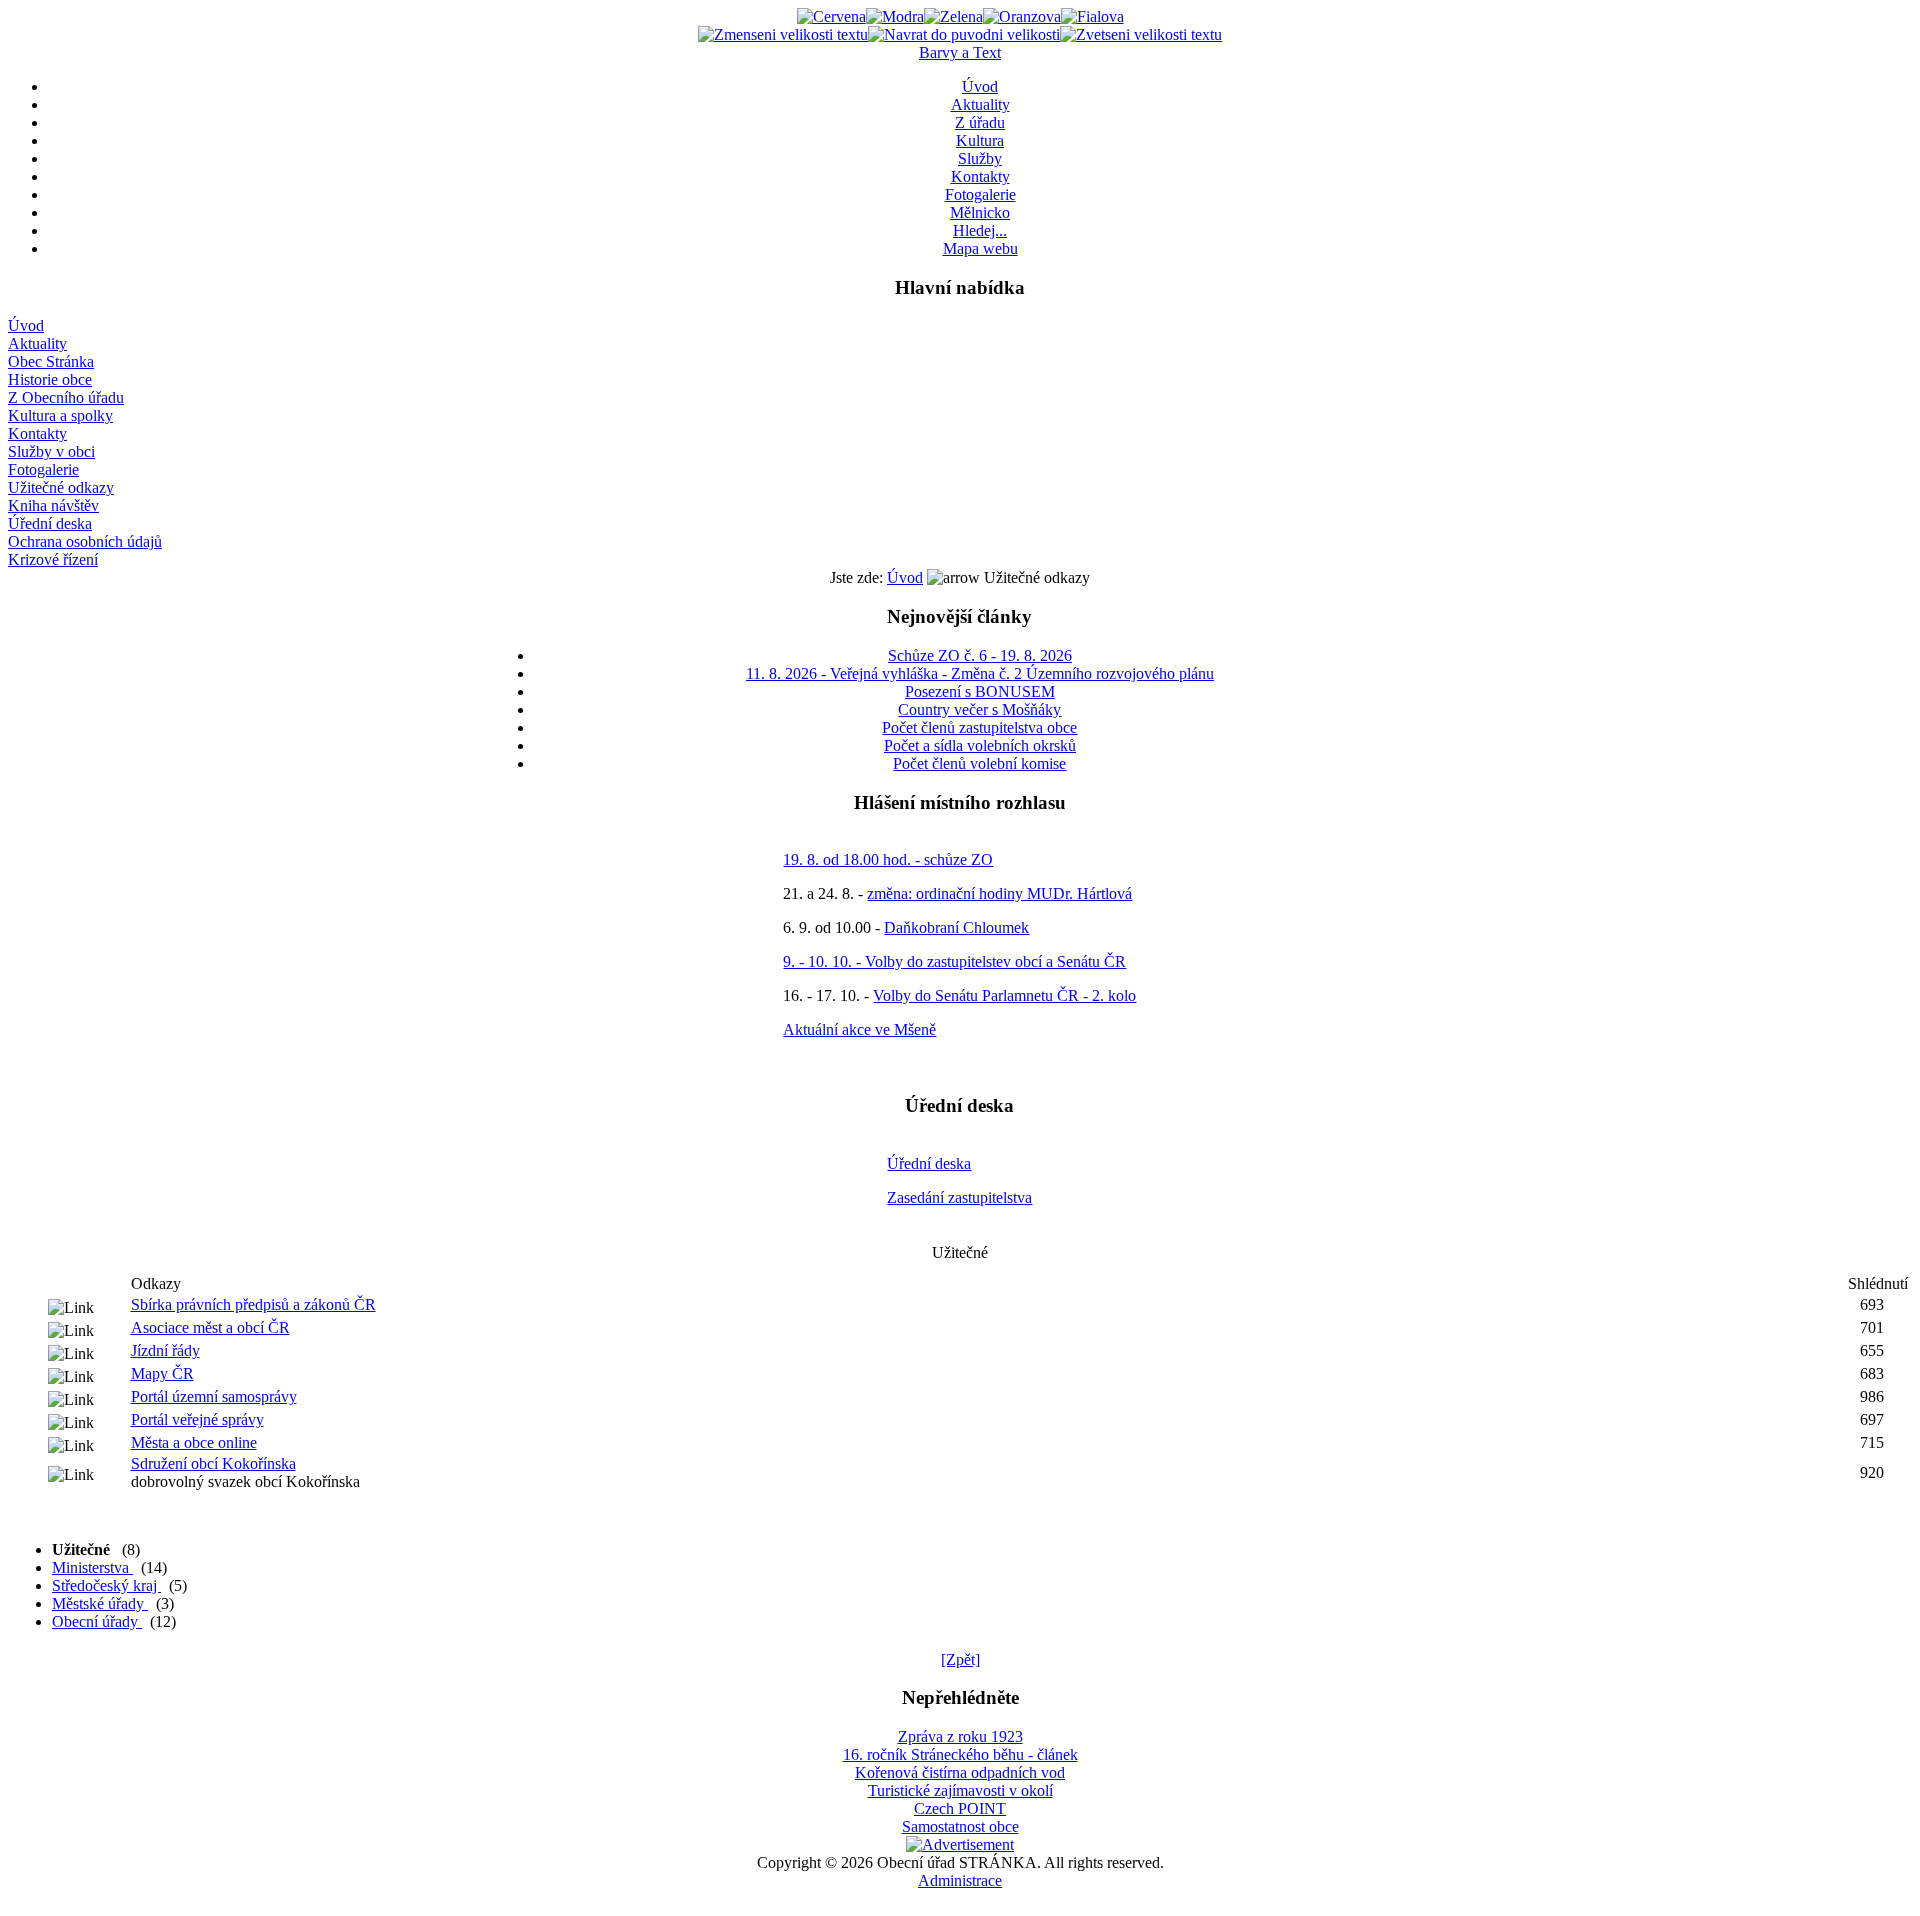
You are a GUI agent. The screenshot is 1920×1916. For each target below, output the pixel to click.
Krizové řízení (53, 559)
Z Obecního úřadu (66, 397)
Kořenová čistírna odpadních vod (960, 1772)
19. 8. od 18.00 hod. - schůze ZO (888, 859)
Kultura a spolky (60, 415)
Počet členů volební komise (979, 763)
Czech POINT (960, 1808)
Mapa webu (980, 248)
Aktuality (980, 104)
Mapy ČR (162, 1373)
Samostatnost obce (960, 1826)
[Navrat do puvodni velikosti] (964, 34)
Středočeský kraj (106, 1585)
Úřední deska (50, 523)
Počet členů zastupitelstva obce (979, 727)
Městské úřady (100, 1603)
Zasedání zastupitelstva (959, 1197)
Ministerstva (92, 1567)
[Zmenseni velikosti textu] (783, 34)
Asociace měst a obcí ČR (210, 1327)
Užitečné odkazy (61, 487)
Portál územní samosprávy (214, 1396)
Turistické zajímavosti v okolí (960, 1790)
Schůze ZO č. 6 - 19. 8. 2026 (980, 655)
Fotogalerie (980, 194)
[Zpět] (960, 1659)
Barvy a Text (960, 52)
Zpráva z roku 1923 (960, 1736)
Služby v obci (51, 451)
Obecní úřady (97, 1621)
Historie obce (50, 379)
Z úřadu (980, 122)
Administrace (960, 1880)
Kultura (980, 140)
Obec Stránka (51, 361)
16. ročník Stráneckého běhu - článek (960, 1754)
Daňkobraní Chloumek (956, 927)
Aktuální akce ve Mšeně (859, 1029)
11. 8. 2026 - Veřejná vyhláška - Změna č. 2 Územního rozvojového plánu (980, 673)
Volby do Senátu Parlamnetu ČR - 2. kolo (1004, 995)
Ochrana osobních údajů (85, 541)
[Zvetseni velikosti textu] (1141, 34)
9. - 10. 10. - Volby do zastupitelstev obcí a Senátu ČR (954, 961)
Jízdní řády (165, 1350)
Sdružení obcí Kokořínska (213, 1463)
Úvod (980, 86)
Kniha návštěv (53, 505)
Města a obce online (194, 1442)
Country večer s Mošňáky (979, 709)
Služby (980, 158)
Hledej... (980, 230)
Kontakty (980, 176)
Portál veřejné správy (197, 1419)
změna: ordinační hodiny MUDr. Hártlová (999, 893)
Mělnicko (980, 212)
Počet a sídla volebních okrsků (980, 745)
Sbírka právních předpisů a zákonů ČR (253, 1304)
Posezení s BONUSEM (980, 691)
